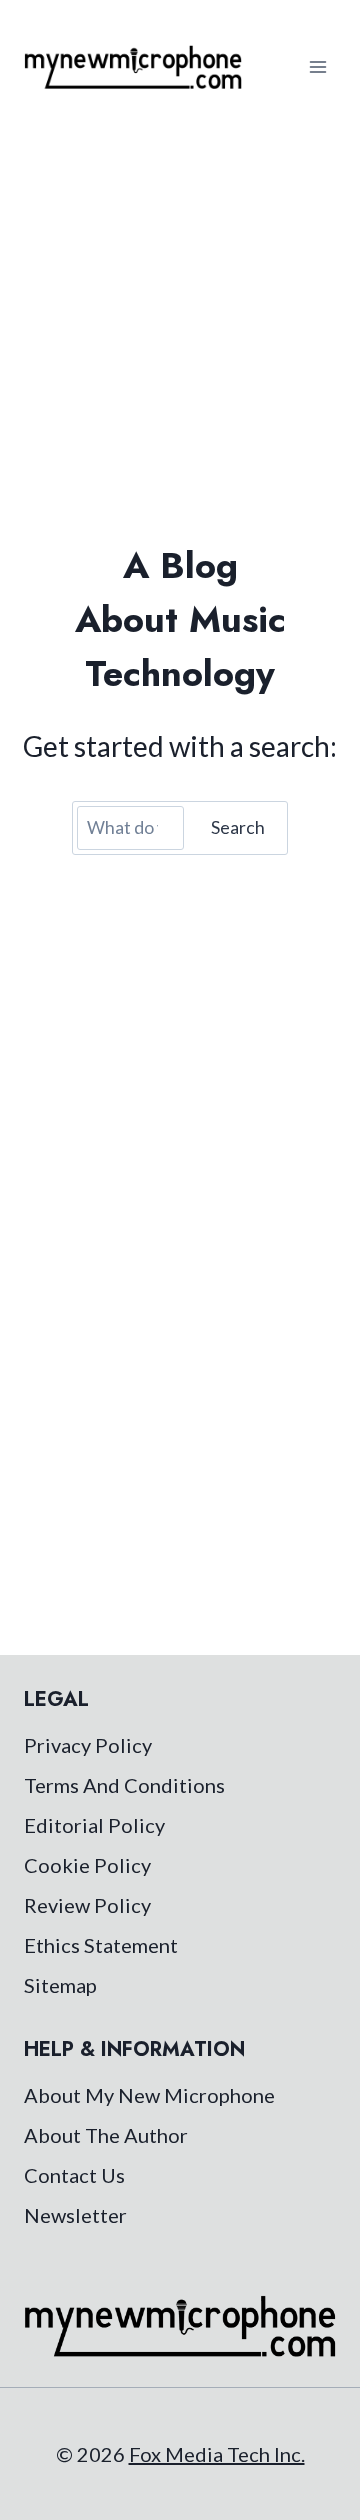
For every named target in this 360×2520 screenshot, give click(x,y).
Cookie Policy (87, 1865)
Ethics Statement (101, 1945)
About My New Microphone (149, 2095)
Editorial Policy (94, 1825)
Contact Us (74, 2175)
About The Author (106, 2135)
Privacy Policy (88, 1745)
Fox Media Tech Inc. (217, 2454)
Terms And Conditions (124, 1785)
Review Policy (87, 1905)
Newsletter (75, 2215)
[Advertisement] (180, 324)
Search (238, 827)
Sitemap (60, 1985)
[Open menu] (317, 66)
